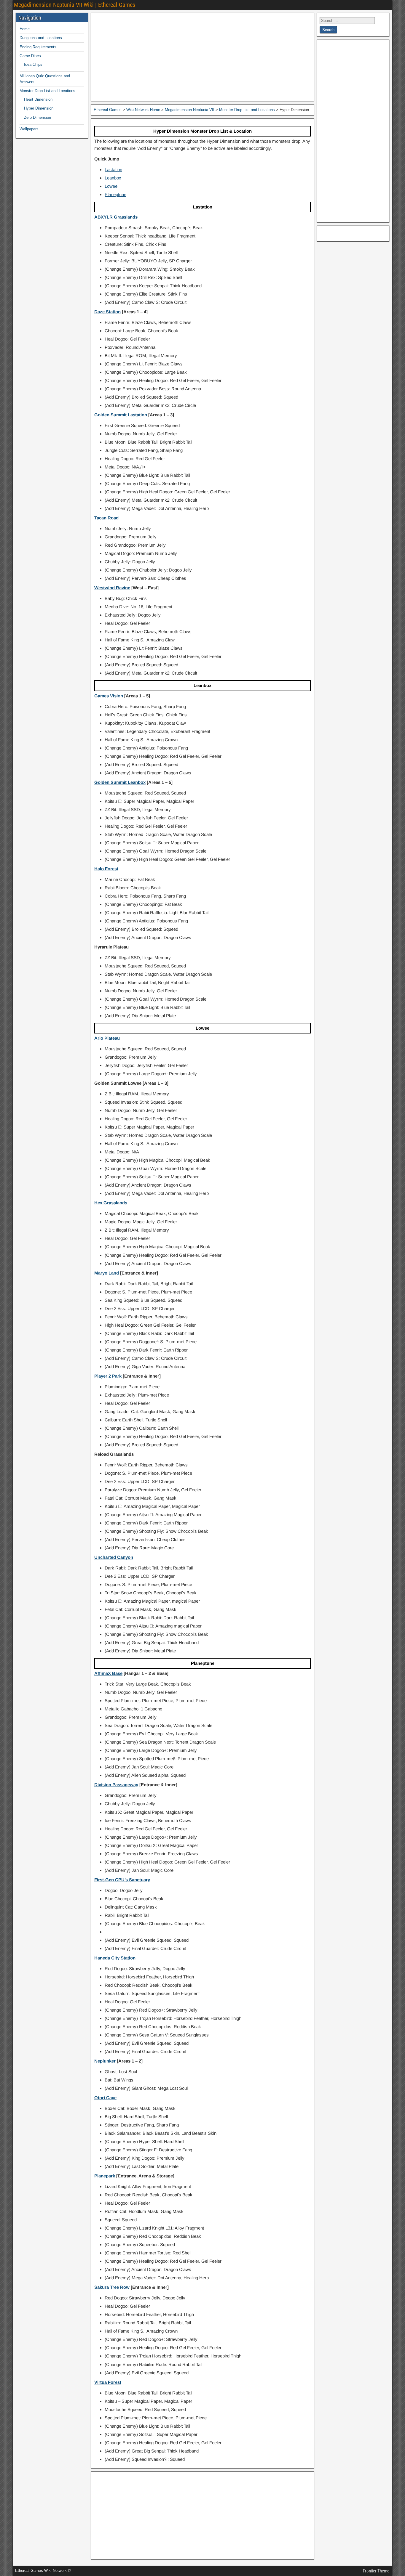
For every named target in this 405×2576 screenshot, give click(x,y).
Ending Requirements (38, 47)
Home (25, 29)
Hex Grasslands (111, 1203)
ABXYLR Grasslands (116, 217)
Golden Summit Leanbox (120, 782)
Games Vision (109, 696)
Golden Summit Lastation (121, 415)
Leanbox (113, 178)
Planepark (105, 2176)
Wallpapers (29, 129)
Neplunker (105, 2061)
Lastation (113, 170)
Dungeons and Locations (41, 38)
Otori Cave (105, 2098)
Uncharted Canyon (114, 1557)
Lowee (111, 186)
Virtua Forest (108, 2382)
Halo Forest (106, 869)
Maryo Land (107, 1273)
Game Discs (30, 56)
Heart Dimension (38, 99)
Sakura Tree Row (112, 2287)
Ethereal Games (108, 110)
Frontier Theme (376, 2571)
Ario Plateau (107, 1038)
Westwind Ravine (112, 588)
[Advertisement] (203, 57)
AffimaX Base (108, 1673)
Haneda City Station (115, 1958)
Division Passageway (116, 1785)
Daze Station (107, 312)
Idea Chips (33, 64)
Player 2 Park (108, 1376)
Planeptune (115, 194)
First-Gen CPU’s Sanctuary (122, 1880)
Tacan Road (106, 518)
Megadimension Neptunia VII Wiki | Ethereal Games (75, 5)
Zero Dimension (38, 117)
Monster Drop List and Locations (47, 91)
